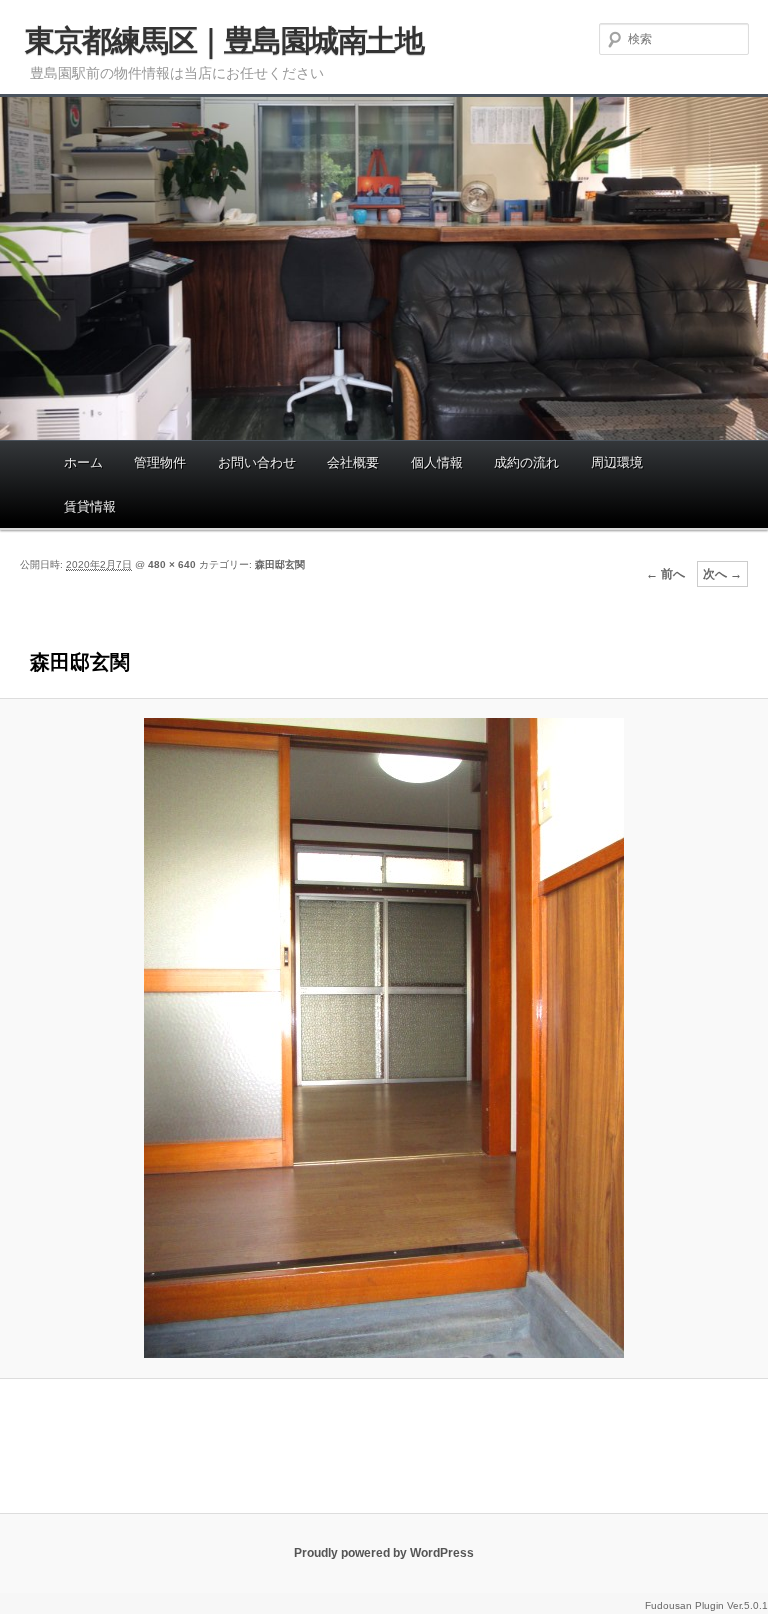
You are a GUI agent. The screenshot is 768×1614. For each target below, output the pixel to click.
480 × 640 (172, 564)
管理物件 (160, 462)
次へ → (722, 574)
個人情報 (437, 462)
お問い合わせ (257, 462)
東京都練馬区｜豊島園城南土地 (224, 40)
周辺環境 (617, 462)
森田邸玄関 (280, 564)
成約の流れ (526, 462)
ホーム (83, 462)
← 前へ (665, 574)
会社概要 (353, 462)
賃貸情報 (90, 506)
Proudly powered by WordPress (384, 1553)
